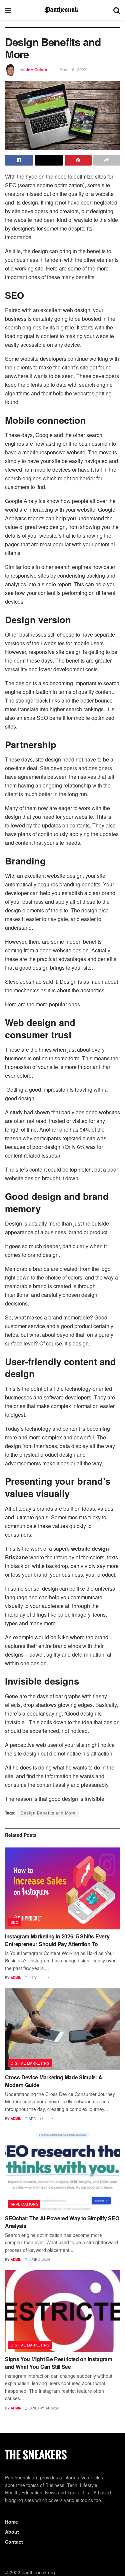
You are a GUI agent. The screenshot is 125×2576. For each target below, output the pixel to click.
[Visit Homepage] (62, 10)
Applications (24, 2204)
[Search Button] (117, 10)
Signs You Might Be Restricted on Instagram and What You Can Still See (59, 2363)
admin (16, 1978)
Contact (14, 2542)
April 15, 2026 (41, 2119)
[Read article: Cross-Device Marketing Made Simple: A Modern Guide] (62, 2030)
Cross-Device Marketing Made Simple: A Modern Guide (54, 2081)
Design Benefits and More (48, 1813)
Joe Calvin (36, 69)
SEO (15, 1922)
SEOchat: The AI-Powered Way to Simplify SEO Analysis (62, 2222)
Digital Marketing (30, 2063)
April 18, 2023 (73, 69)
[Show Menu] (8, 10)
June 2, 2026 (39, 2260)
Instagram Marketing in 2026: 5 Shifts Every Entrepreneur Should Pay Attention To (57, 1940)
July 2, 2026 (39, 1978)
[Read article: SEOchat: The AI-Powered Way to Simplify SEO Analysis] (62, 2170)
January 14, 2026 (43, 2408)
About (12, 2532)
